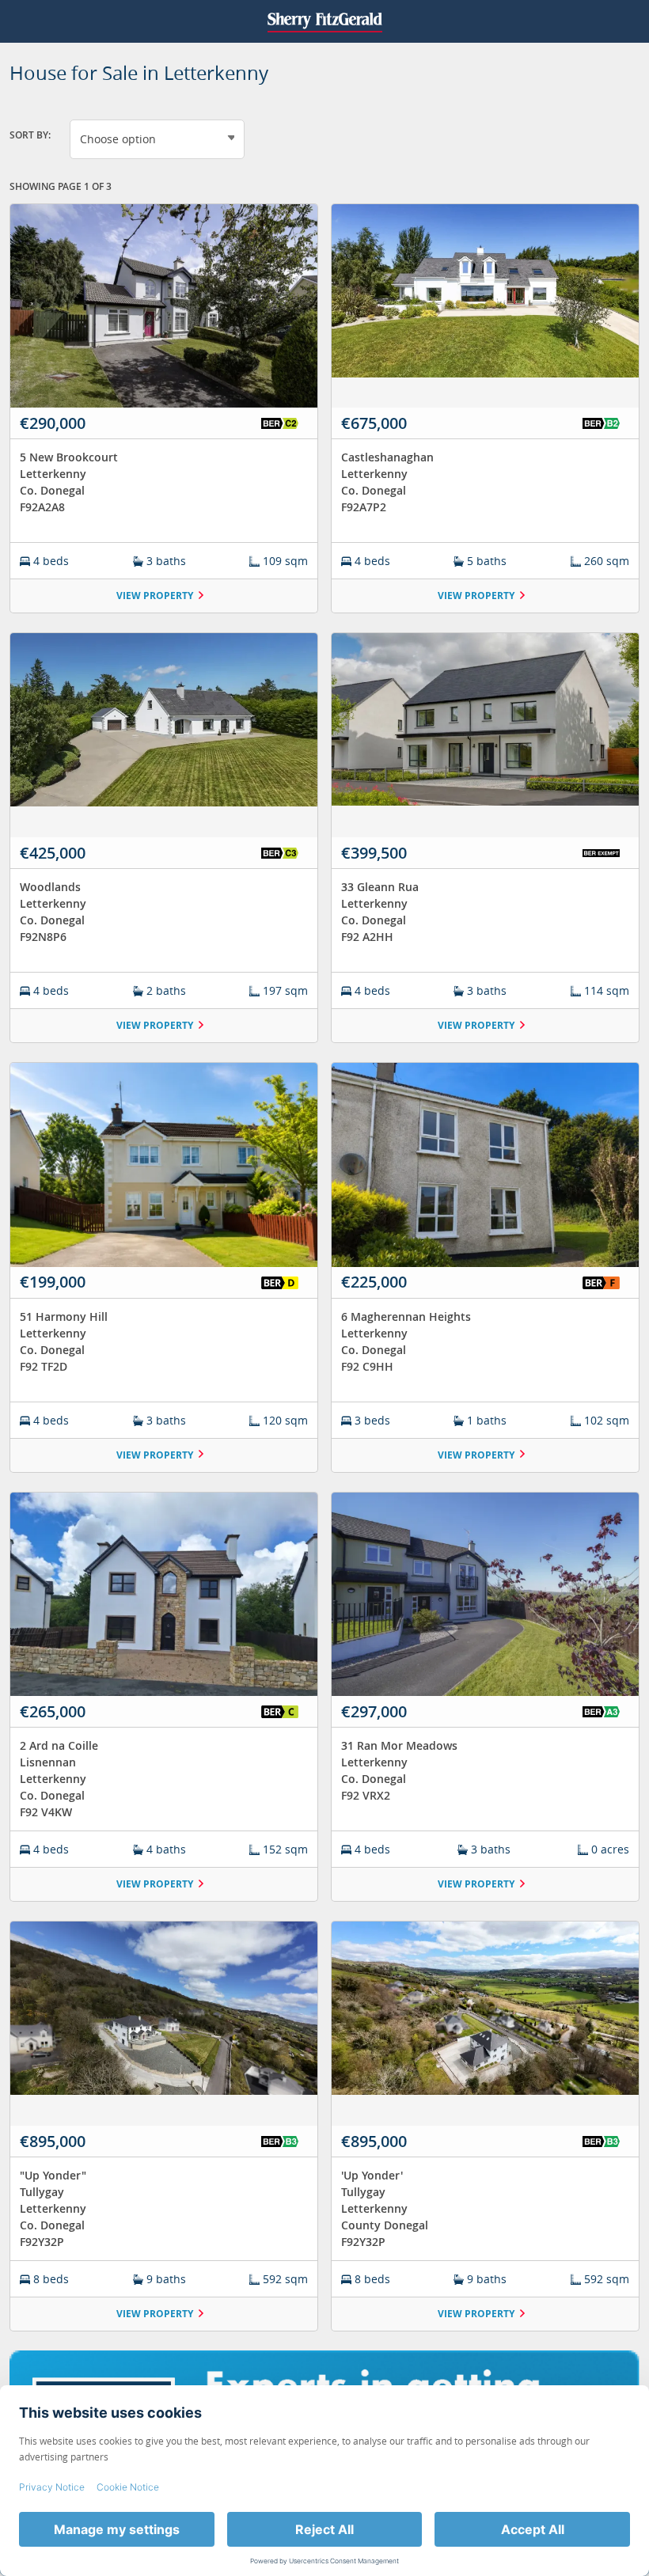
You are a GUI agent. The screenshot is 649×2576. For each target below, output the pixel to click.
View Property (155, 596)
